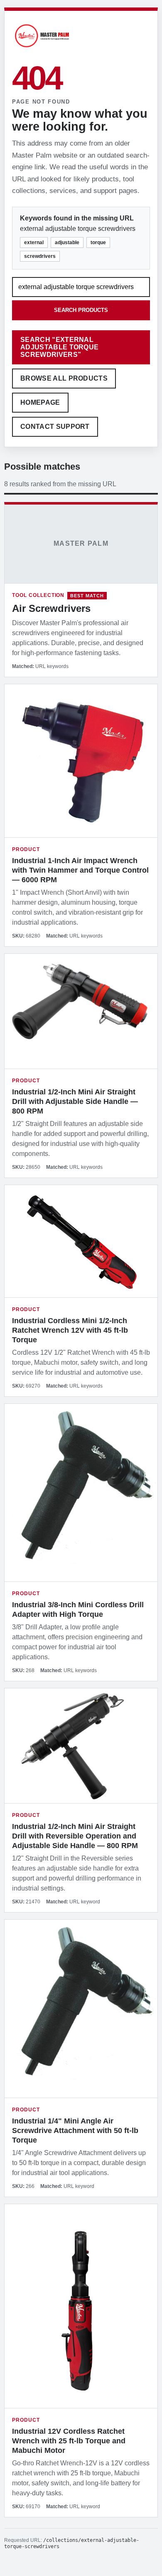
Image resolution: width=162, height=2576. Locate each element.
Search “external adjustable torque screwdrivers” (59, 347)
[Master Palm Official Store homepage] (42, 48)
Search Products (81, 310)
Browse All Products (64, 378)
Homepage (40, 402)
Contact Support (55, 427)
